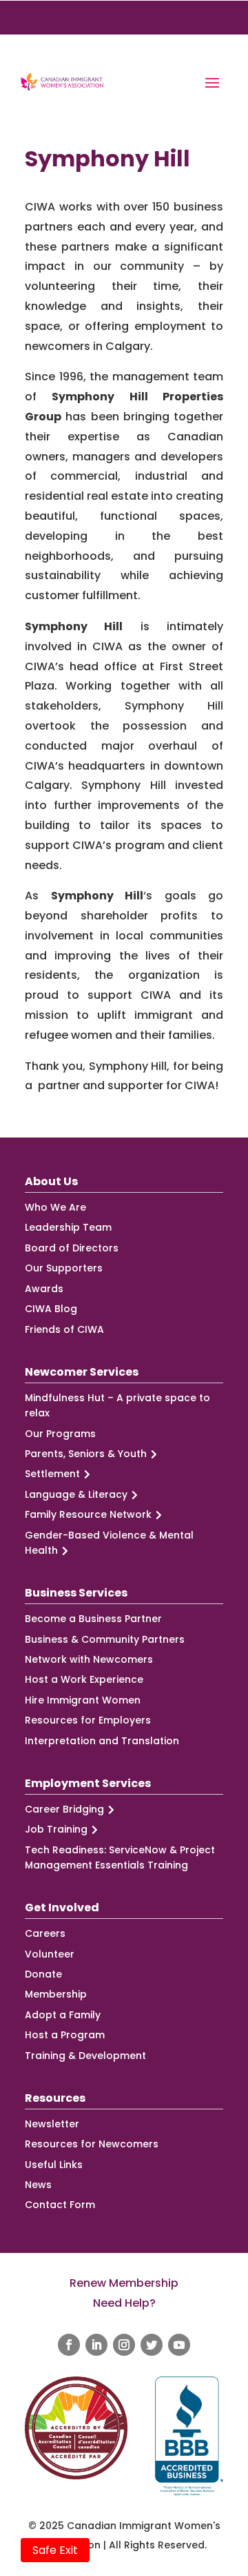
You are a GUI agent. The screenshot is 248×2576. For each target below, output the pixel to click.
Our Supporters (64, 1268)
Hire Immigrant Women (83, 1700)
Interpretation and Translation (102, 1741)
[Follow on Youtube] (179, 2345)
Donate (43, 1974)
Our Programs (60, 1434)
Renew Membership (124, 2283)
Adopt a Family (63, 2015)
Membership (56, 1994)
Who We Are (55, 1207)
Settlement (52, 1474)
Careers (45, 1933)
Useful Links (54, 2165)
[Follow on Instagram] (124, 2345)
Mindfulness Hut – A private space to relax (117, 1405)
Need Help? (124, 2303)
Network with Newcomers (89, 1659)
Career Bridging (64, 1809)
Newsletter (52, 2124)
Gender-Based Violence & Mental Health (109, 1543)
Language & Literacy (76, 1494)
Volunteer (50, 1954)
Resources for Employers (88, 1720)
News (38, 2185)
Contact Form (60, 2205)
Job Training (56, 1829)
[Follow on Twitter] (152, 2345)
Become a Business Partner (93, 1619)
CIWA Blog (51, 1309)
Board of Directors (72, 1248)
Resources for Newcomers (92, 2144)
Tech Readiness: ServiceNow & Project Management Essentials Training (120, 1857)
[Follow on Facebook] (69, 2345)
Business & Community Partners (105, 1639)
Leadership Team (68, 1227)
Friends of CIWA (64, 1329)
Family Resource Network (88, 1514)
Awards (44, 1289)
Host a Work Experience (84, 1679)
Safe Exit (55, 2550)
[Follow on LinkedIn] (96, 2345)
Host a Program (65, 2035)
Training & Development (85, 2056)
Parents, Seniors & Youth (86, 1454)
